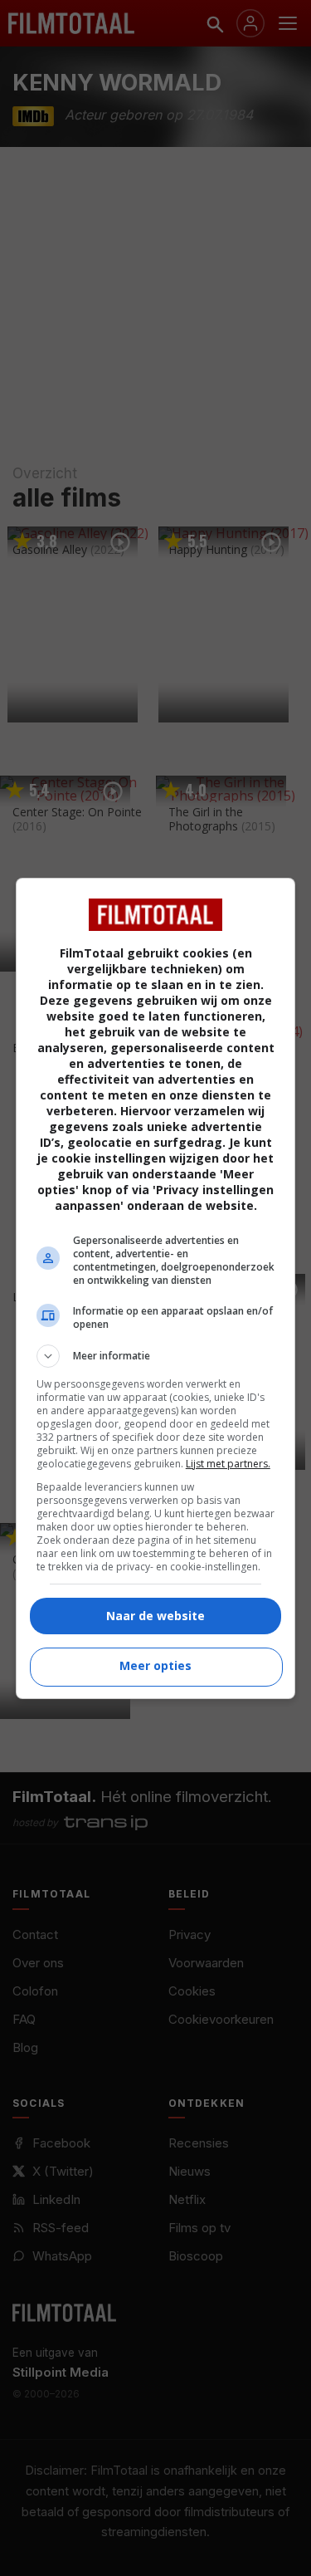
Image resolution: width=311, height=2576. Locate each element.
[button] (156, 1356)
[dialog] (156, 1288)
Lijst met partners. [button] (228, 1464)
